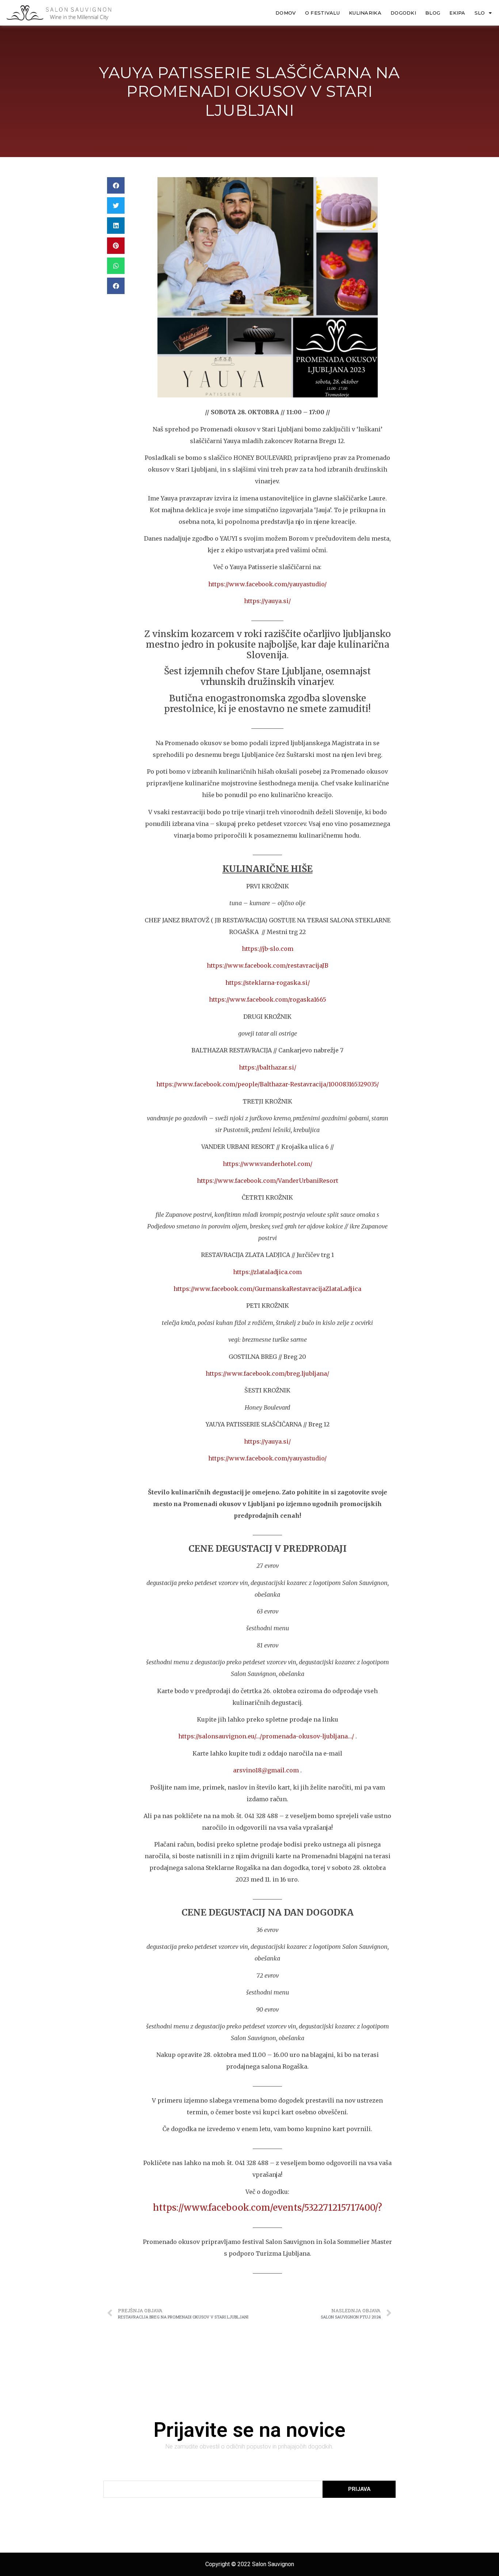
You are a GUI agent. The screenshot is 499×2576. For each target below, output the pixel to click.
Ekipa (457, 13)
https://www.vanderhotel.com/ (268, 1164)
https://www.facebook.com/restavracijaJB (268, 965)
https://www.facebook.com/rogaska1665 (268, 999)
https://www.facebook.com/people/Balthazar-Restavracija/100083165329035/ (268, 1084)
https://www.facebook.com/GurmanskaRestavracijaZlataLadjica (267, 1289)
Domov (286, 13)
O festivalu (322, 13)
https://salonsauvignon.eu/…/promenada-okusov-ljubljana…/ (266, 1736)
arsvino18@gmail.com (266, 1770)
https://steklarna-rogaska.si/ (268, 983)
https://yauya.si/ (267, 601)
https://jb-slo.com (268, 949)
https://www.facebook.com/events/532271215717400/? (268, 2208)
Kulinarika (365, 13)
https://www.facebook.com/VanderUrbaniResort (268, 1181)
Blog (433, 13)
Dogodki (403, 13)
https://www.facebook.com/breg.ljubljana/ (267, 1373)
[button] (116, 185)
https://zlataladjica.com (267, 1272)
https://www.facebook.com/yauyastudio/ (267, 584)
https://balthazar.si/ (268, 1067)
